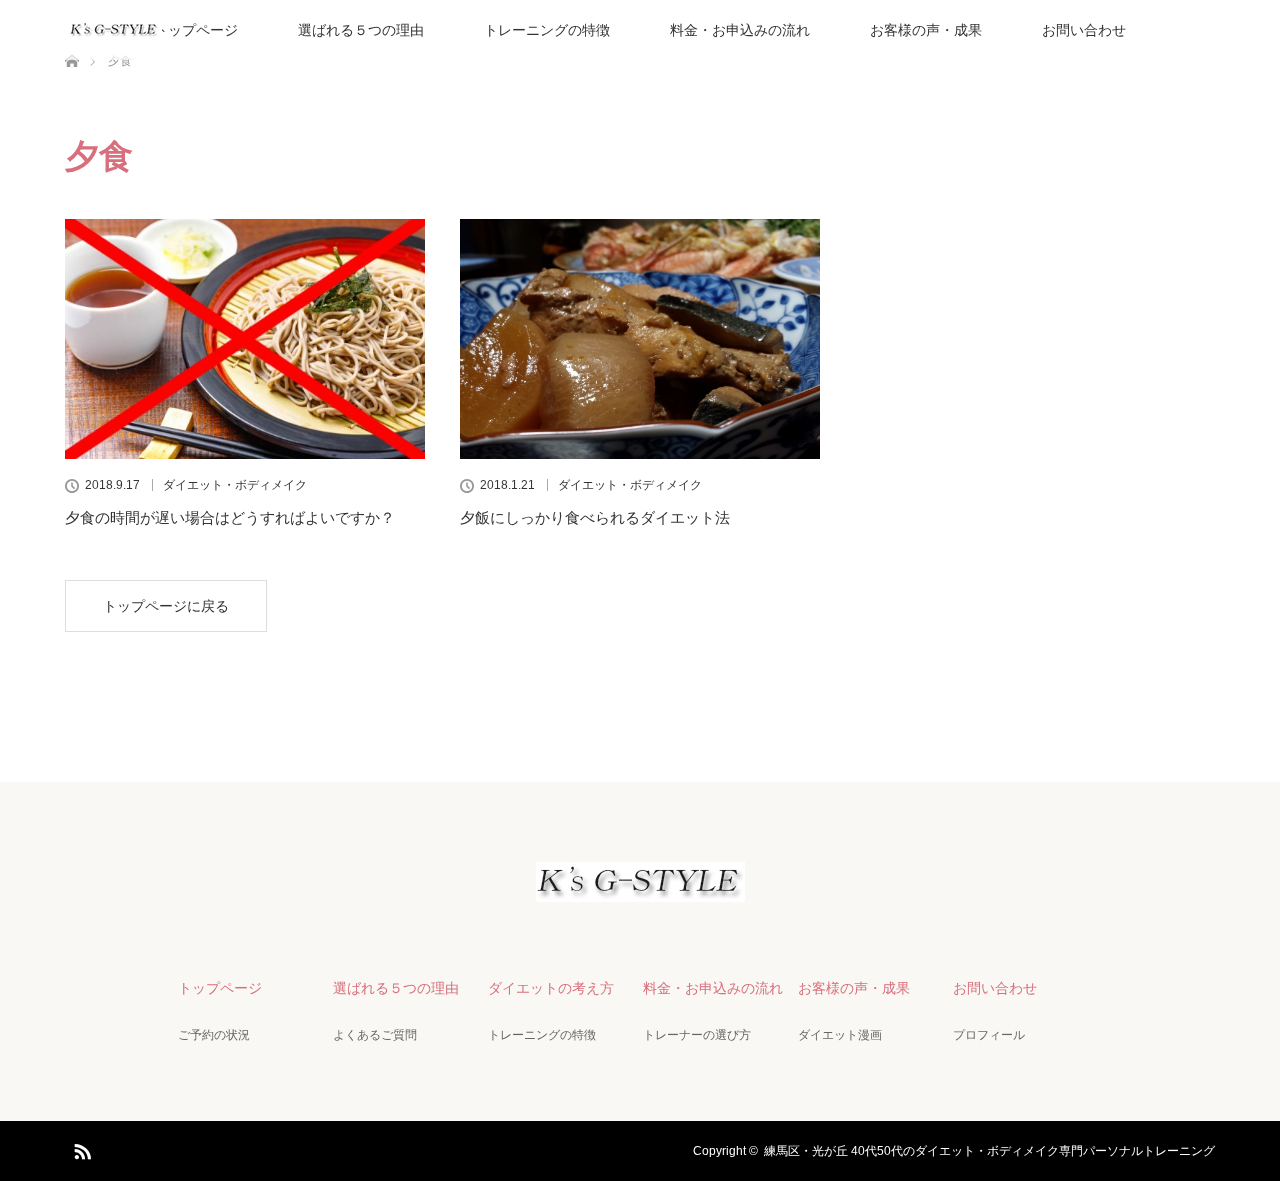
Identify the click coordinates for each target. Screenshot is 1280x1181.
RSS (80, 1148)
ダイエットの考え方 (551, 988)
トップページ (196, 30)
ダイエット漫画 (840, 1035)
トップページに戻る (166, 606)
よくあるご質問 (375, 1035)
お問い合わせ (1084, 30)
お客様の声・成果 (926, 30)
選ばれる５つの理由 (361, 30)
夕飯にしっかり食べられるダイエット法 (595, 517)
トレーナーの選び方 (697, 1035)
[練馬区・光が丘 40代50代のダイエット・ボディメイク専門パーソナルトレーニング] (640, 885)
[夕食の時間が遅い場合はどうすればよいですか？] (245, 339)
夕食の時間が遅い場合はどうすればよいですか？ (230, 517)
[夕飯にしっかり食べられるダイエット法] (640, 339)
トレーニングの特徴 (547, 30)
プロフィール (989, 1035)
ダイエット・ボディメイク (235, 485)
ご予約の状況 (214, 1035)
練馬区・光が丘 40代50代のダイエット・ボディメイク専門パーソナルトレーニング (989, 1151)
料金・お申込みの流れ (740, 30)
